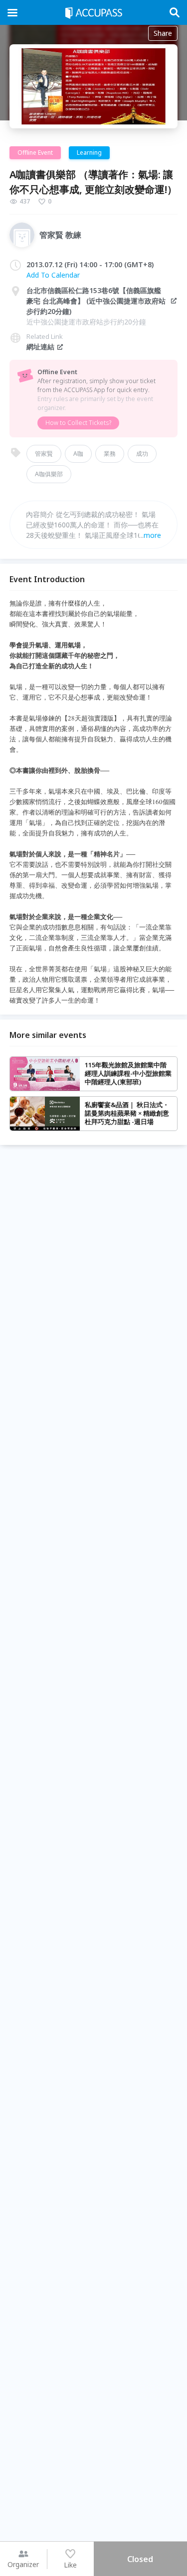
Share (163, 33)
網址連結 (40, 347)
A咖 (78, 454)
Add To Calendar (53, 275)
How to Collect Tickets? (78, 423)
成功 (142, 454)
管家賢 (44, 454)
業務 (110, 454)
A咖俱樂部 (49, 474)
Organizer (23, 2564)
